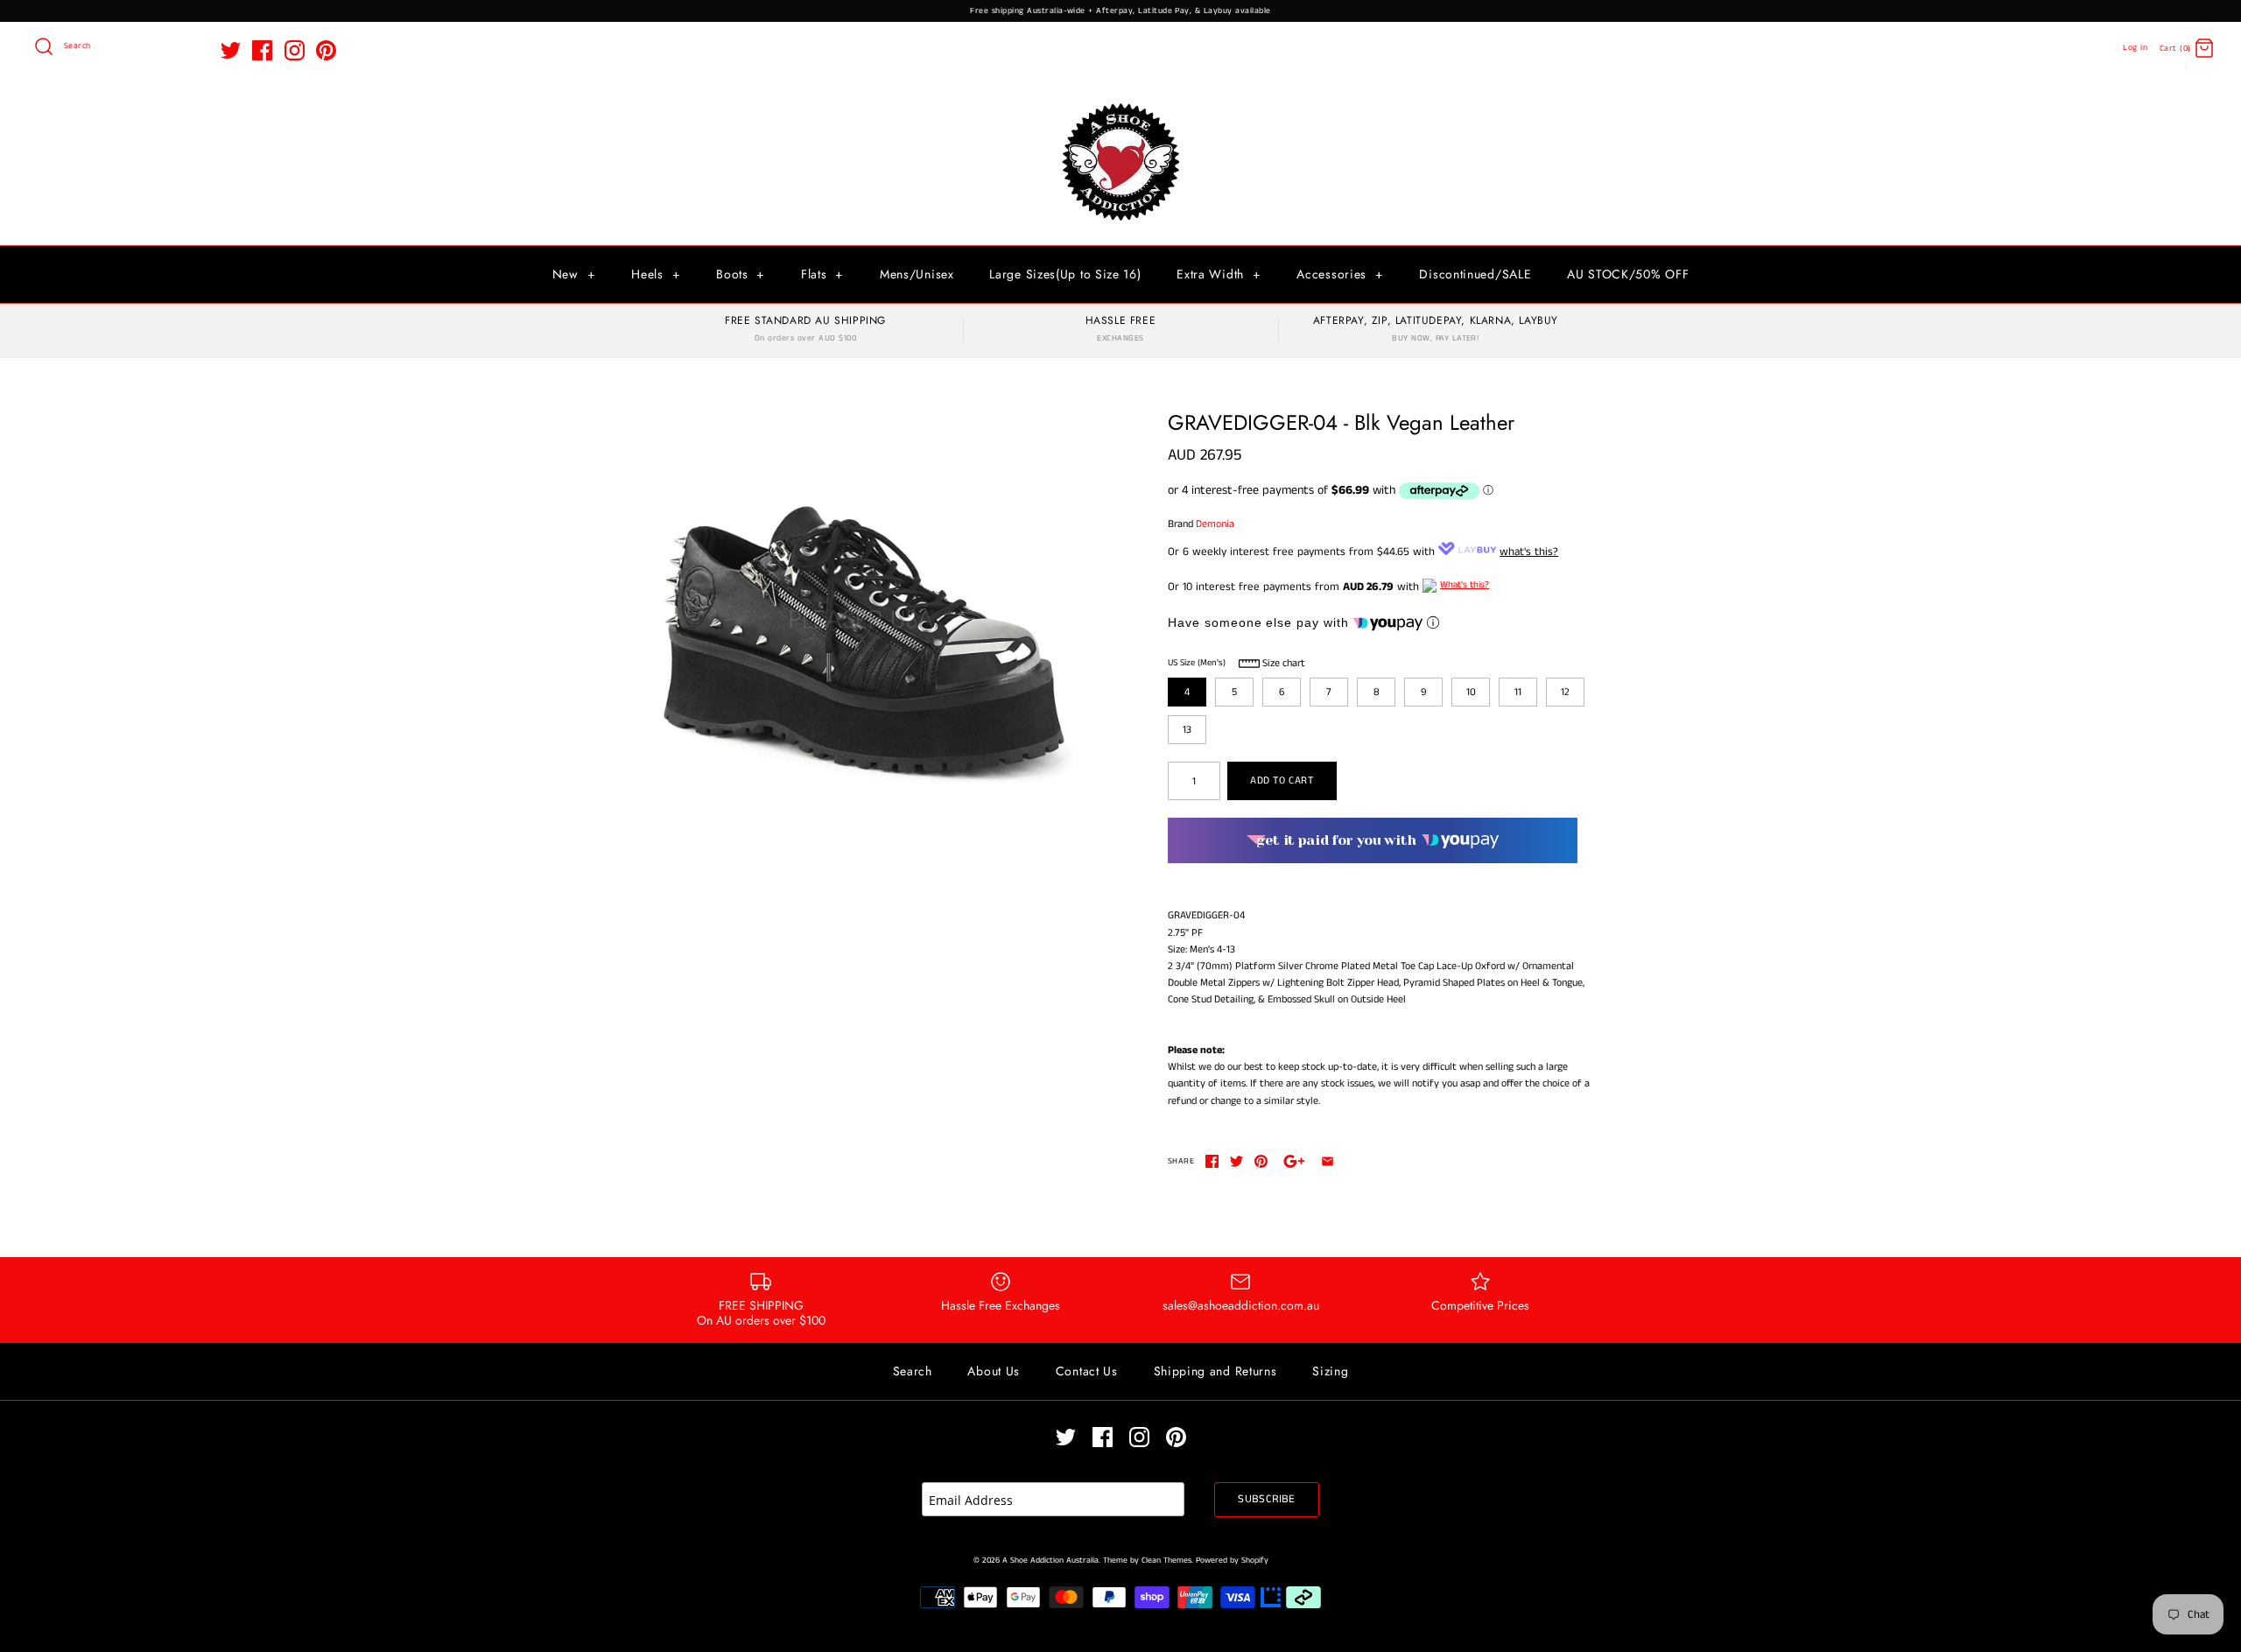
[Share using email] (1328, 1161)
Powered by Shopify (1232, 1561)
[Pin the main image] (1261, 1161)
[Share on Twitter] (1236, 1161)
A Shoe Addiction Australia (1050, 1561)
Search (913, 1371)
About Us (994, 1371)
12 (1565, 692)
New (574, 274)
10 (1471, 692)
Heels (656, 274)
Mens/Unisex (917, 274)
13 (1187, 730)
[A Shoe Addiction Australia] (1120, 105)
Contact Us (1087, 1371)
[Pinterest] (326, 50)
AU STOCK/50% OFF (1628, 274)
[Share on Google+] (1294, 1161)
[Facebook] (262, 50)
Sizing (1330, 1371)
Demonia (1215, 524)
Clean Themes (1166, 1561)
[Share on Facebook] (1212, 1161)
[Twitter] (231, 50)
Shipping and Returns (1215, 1371)
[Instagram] (295, 50)
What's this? (1465, 585)
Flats (822, 274)
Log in (2135, 48)
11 (1518, 692)
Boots (741, 274)
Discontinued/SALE (1475, 274)
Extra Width (1219, 274)
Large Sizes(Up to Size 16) (1065, 274)
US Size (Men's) (1197, 663)
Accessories (1340, 274)
